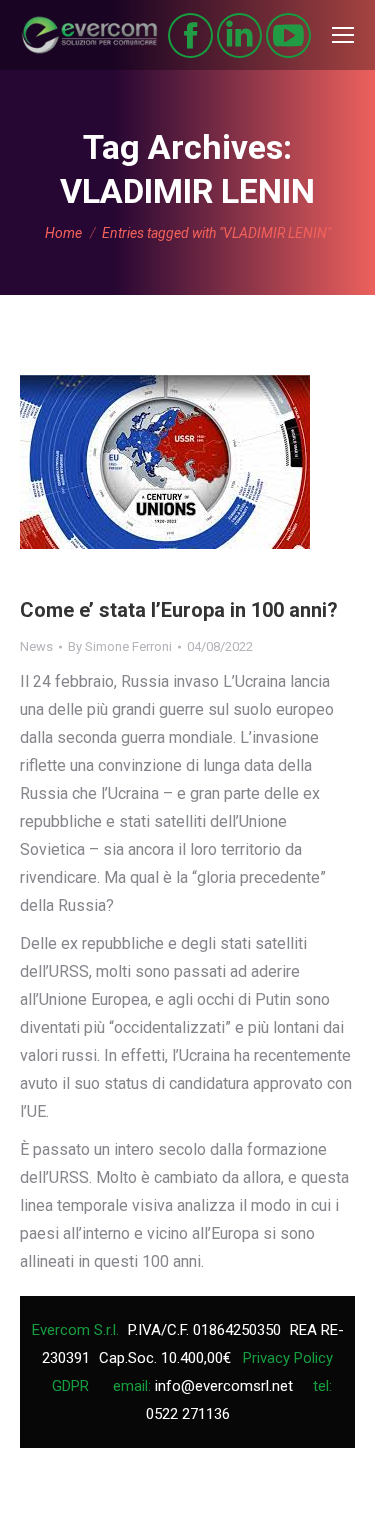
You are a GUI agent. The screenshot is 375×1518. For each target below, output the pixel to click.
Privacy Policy (288, 1358)
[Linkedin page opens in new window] (239, 35)
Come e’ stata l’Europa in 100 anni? (179, 610)
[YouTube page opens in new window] (288, 35)
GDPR (70, 1386)
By (120, 646)
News (36, 646)
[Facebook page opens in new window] (190, 35)
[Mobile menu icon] (343, 35)
